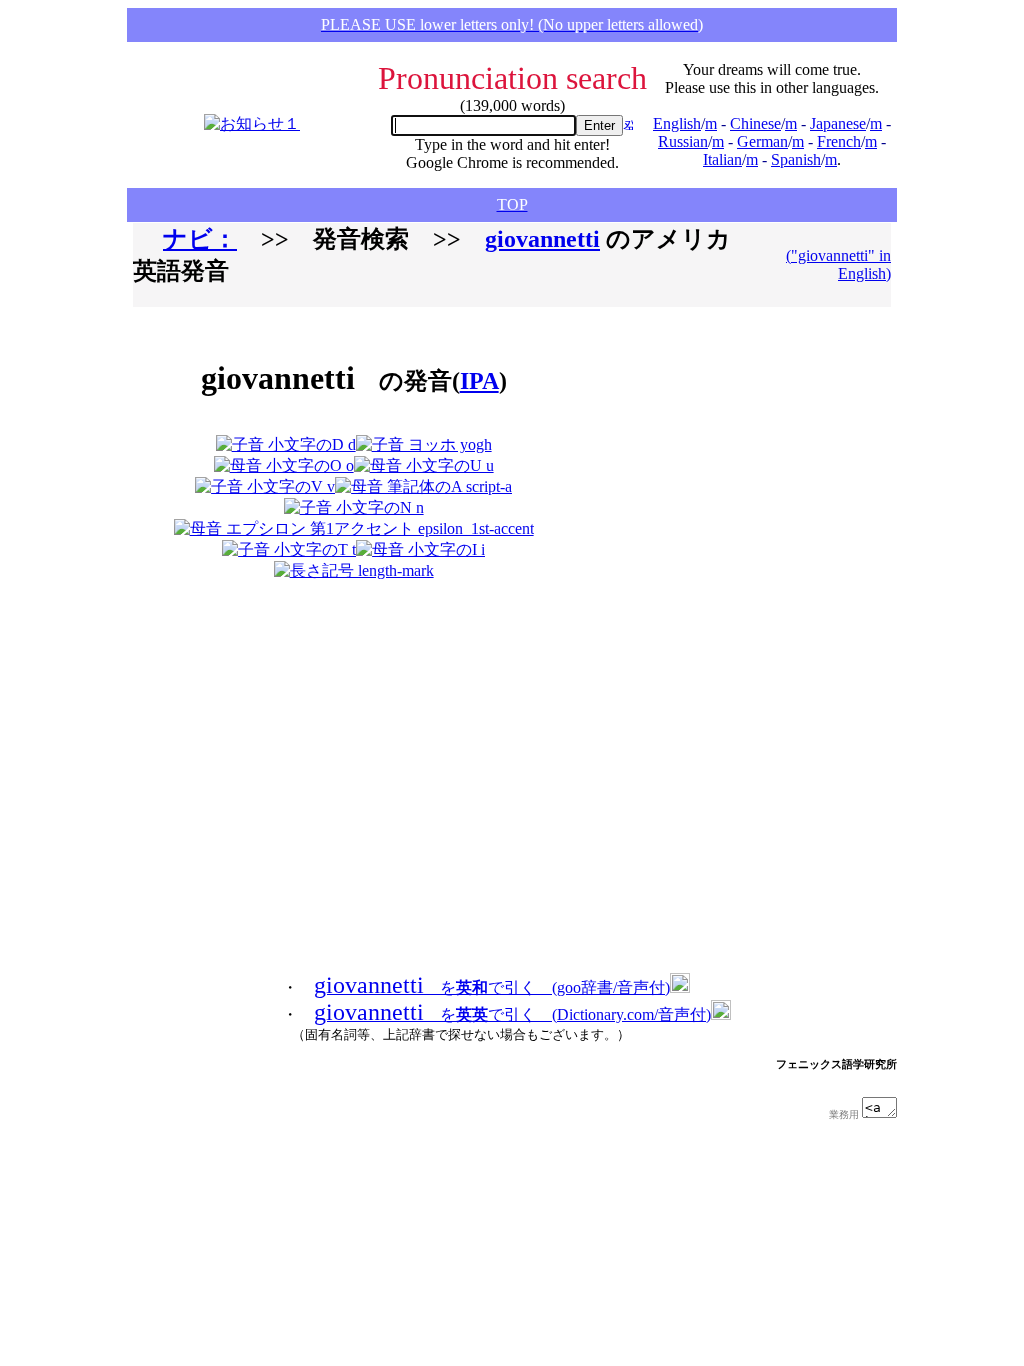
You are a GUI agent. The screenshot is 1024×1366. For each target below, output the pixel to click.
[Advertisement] (687, 452)
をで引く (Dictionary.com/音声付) (512, 1014)
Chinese (755, 123)
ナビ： (200, 239)
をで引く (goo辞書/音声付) (492, 987)
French (839, 141)
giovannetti (542, 239)
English (677, 123)
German (762, 141)
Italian (722, 159)
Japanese (838, 123)
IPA (479, 381)
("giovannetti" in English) (838, 264)
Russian (683, 141)
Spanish (796, 159)
